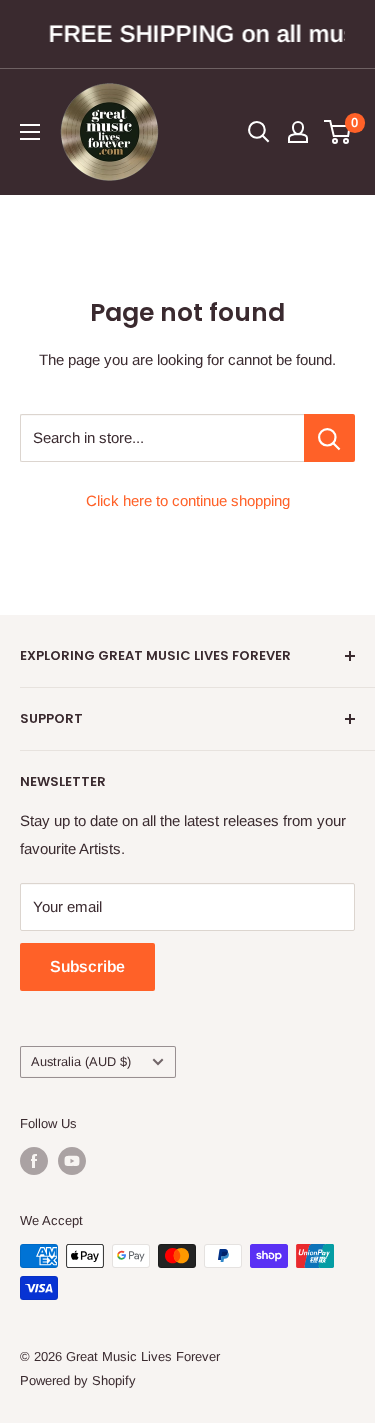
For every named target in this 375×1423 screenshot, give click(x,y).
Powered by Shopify (78, 1380)
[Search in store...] (329, 438)
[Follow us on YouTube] (72, 1161)
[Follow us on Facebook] (34, 1161)
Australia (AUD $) (81, 1061)
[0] (338, 132)
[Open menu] (30, 132)
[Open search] (259, 132)
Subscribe (87, 966)
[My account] (298, 132)
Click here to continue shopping (188, 500)
